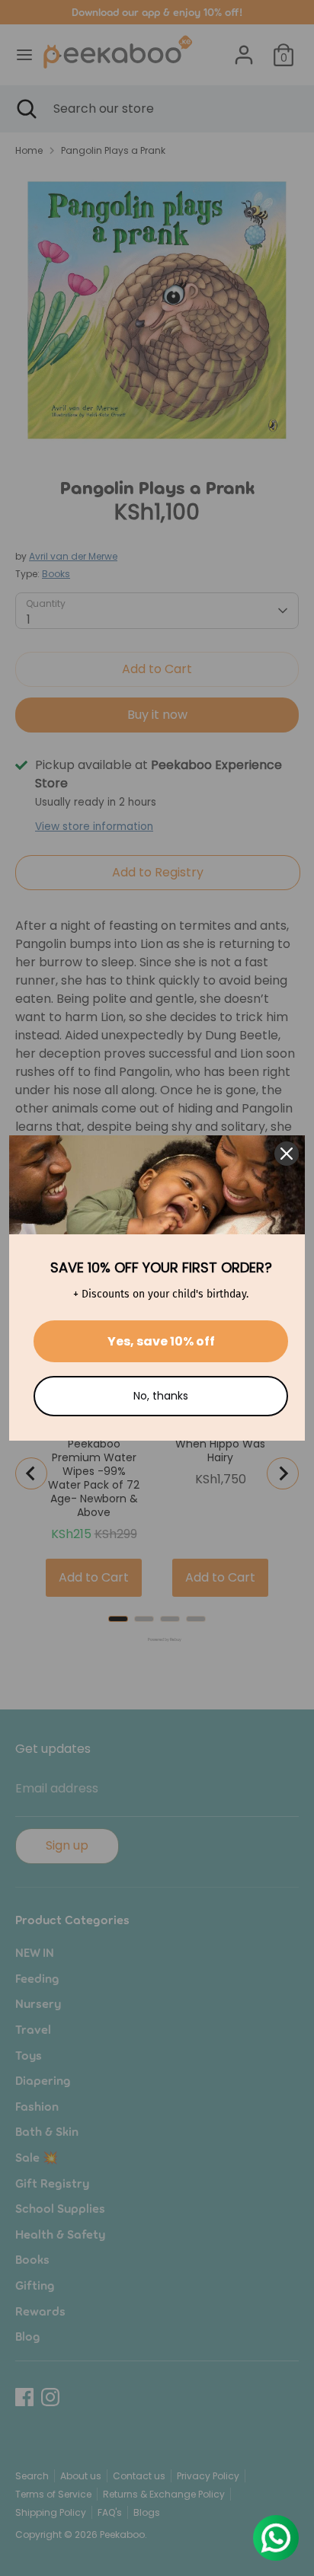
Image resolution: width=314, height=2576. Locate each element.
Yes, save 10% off (161, 1341)
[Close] (287, 1154)
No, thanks (161, 1396)
